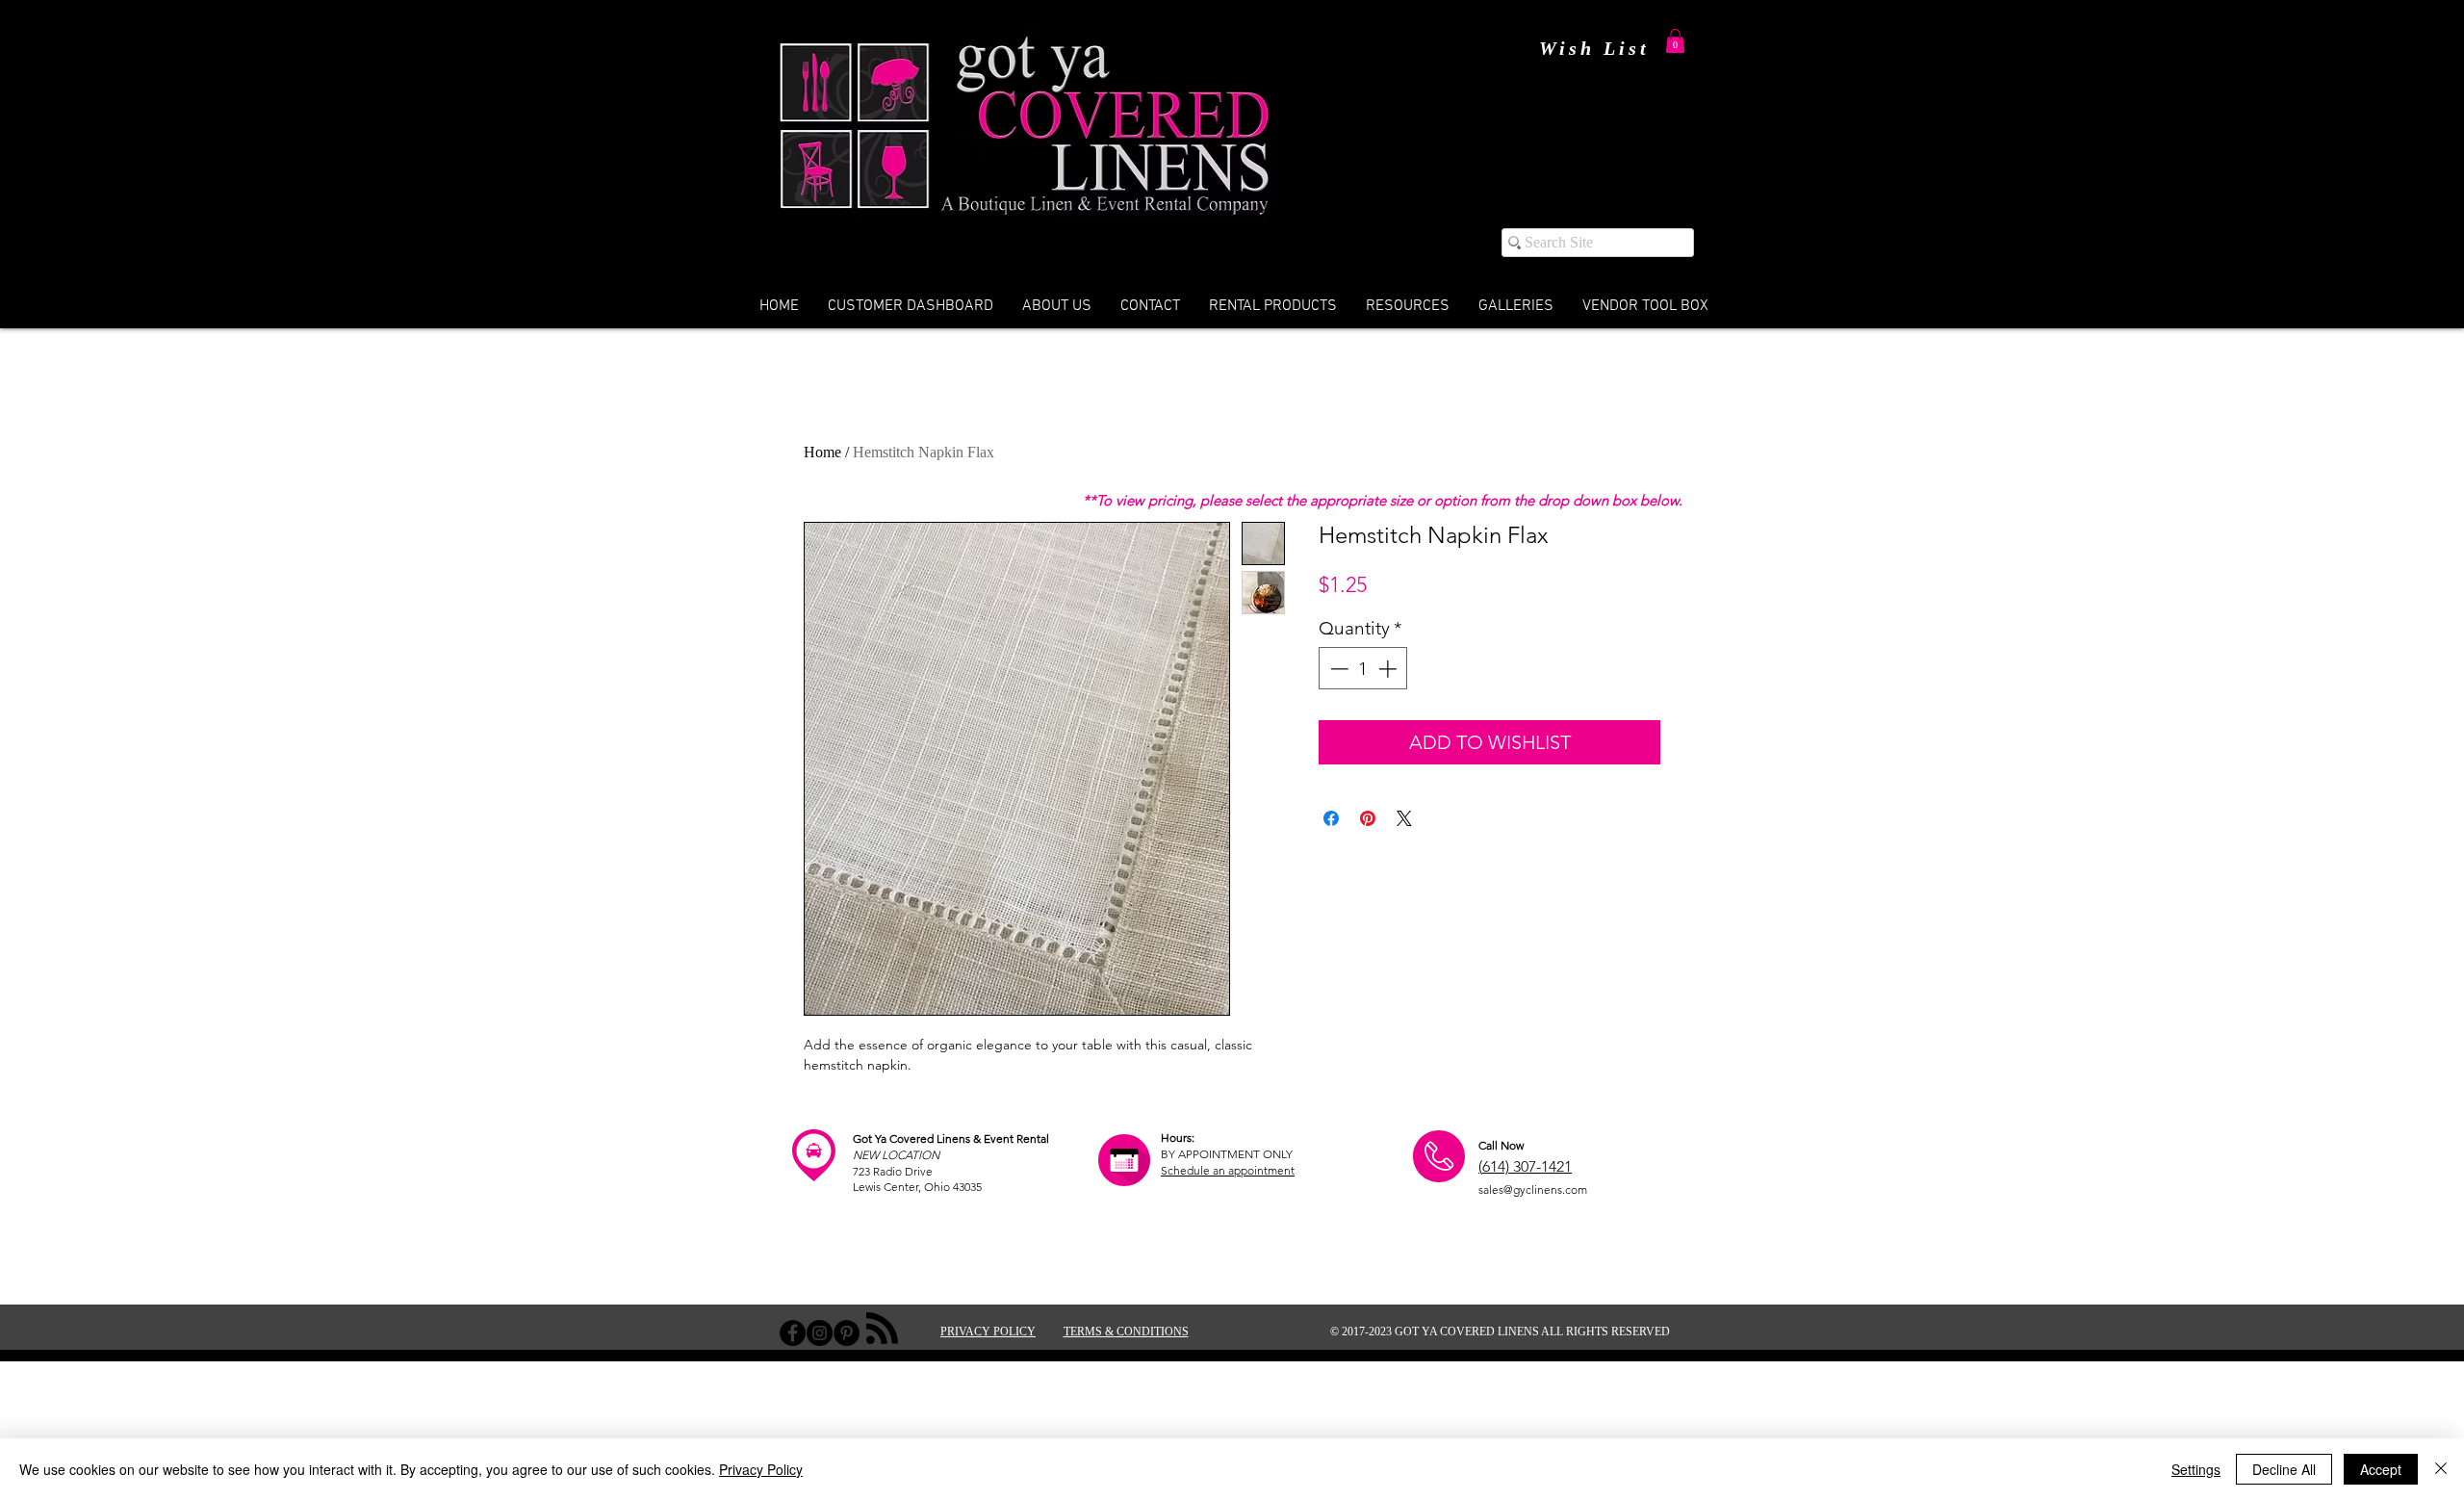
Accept (2381, 1469)
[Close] (2441, 1469)
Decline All (2284, 1469)
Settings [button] (2196, 1469)
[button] (1675, 41)
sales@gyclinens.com (1533, 1190)
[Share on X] (1404, 818)
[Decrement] (1337, 669)
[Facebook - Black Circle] (793, 1333)
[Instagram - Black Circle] (820, 1333)
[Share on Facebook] (1331, 818)
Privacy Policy (761, 1469)
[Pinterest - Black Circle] (847, 1333)
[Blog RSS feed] (882, 1329)
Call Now (1501, 1145)
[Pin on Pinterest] (1368, 818)
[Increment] (1389, 669)
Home (822, 452)
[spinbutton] (1363, 669)
